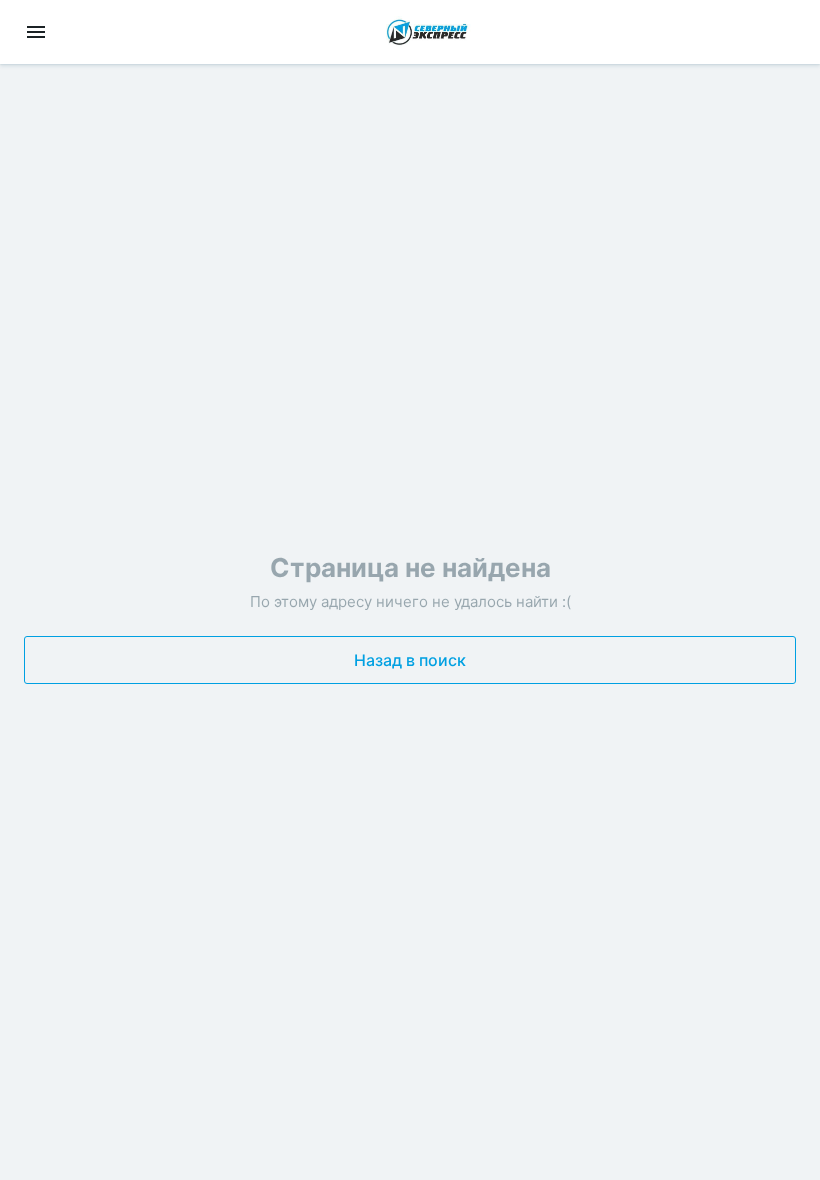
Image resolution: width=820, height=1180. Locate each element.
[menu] (36, 32)
